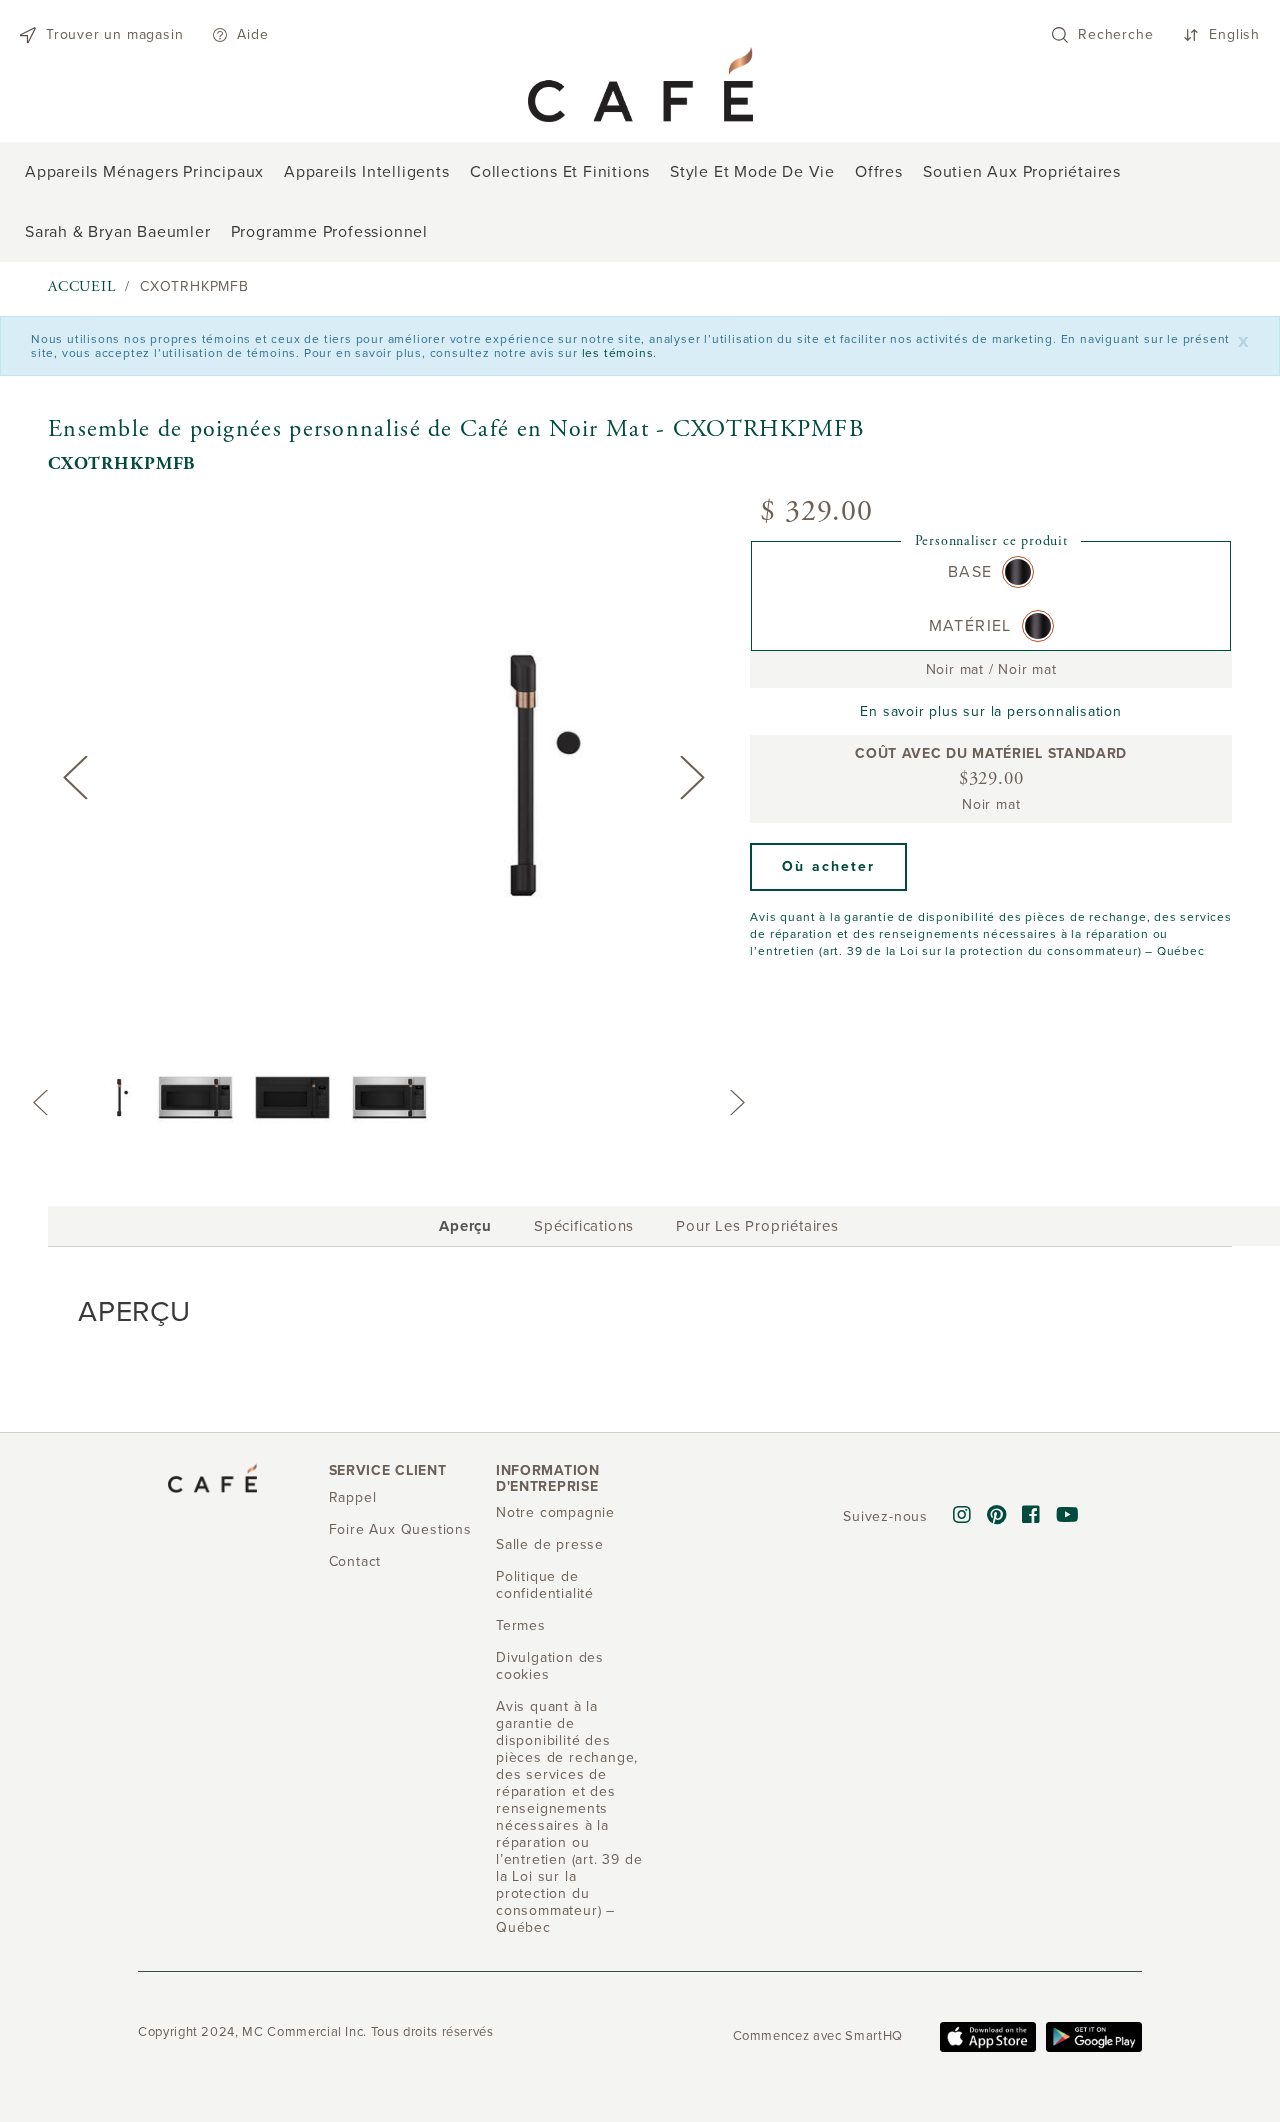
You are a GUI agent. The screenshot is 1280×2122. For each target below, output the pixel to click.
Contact (355, 1561)
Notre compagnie (555, 1512)
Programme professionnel (329, 232)
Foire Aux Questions (400, 1529)
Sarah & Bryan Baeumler (118, 232)
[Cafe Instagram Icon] (962, 1516)
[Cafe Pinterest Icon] (997, 1516)
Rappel (353, 1497)
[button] (828, 867)
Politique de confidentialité (545, 1585)
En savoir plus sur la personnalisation (990, 711)
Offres (879, 172)
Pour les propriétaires (757, 1226)
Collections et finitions (560, 172)
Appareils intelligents (367, 172)
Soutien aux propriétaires (1022, 172)
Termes (521, 1625)
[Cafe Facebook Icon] (1031, 1516)
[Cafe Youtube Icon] (1068, 1516)
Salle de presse (550, 1544)
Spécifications (584, 1226)
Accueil (82, 286)
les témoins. (620, 353)
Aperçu (465, 1229)
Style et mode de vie (752, 172)
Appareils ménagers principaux (144, 172)
